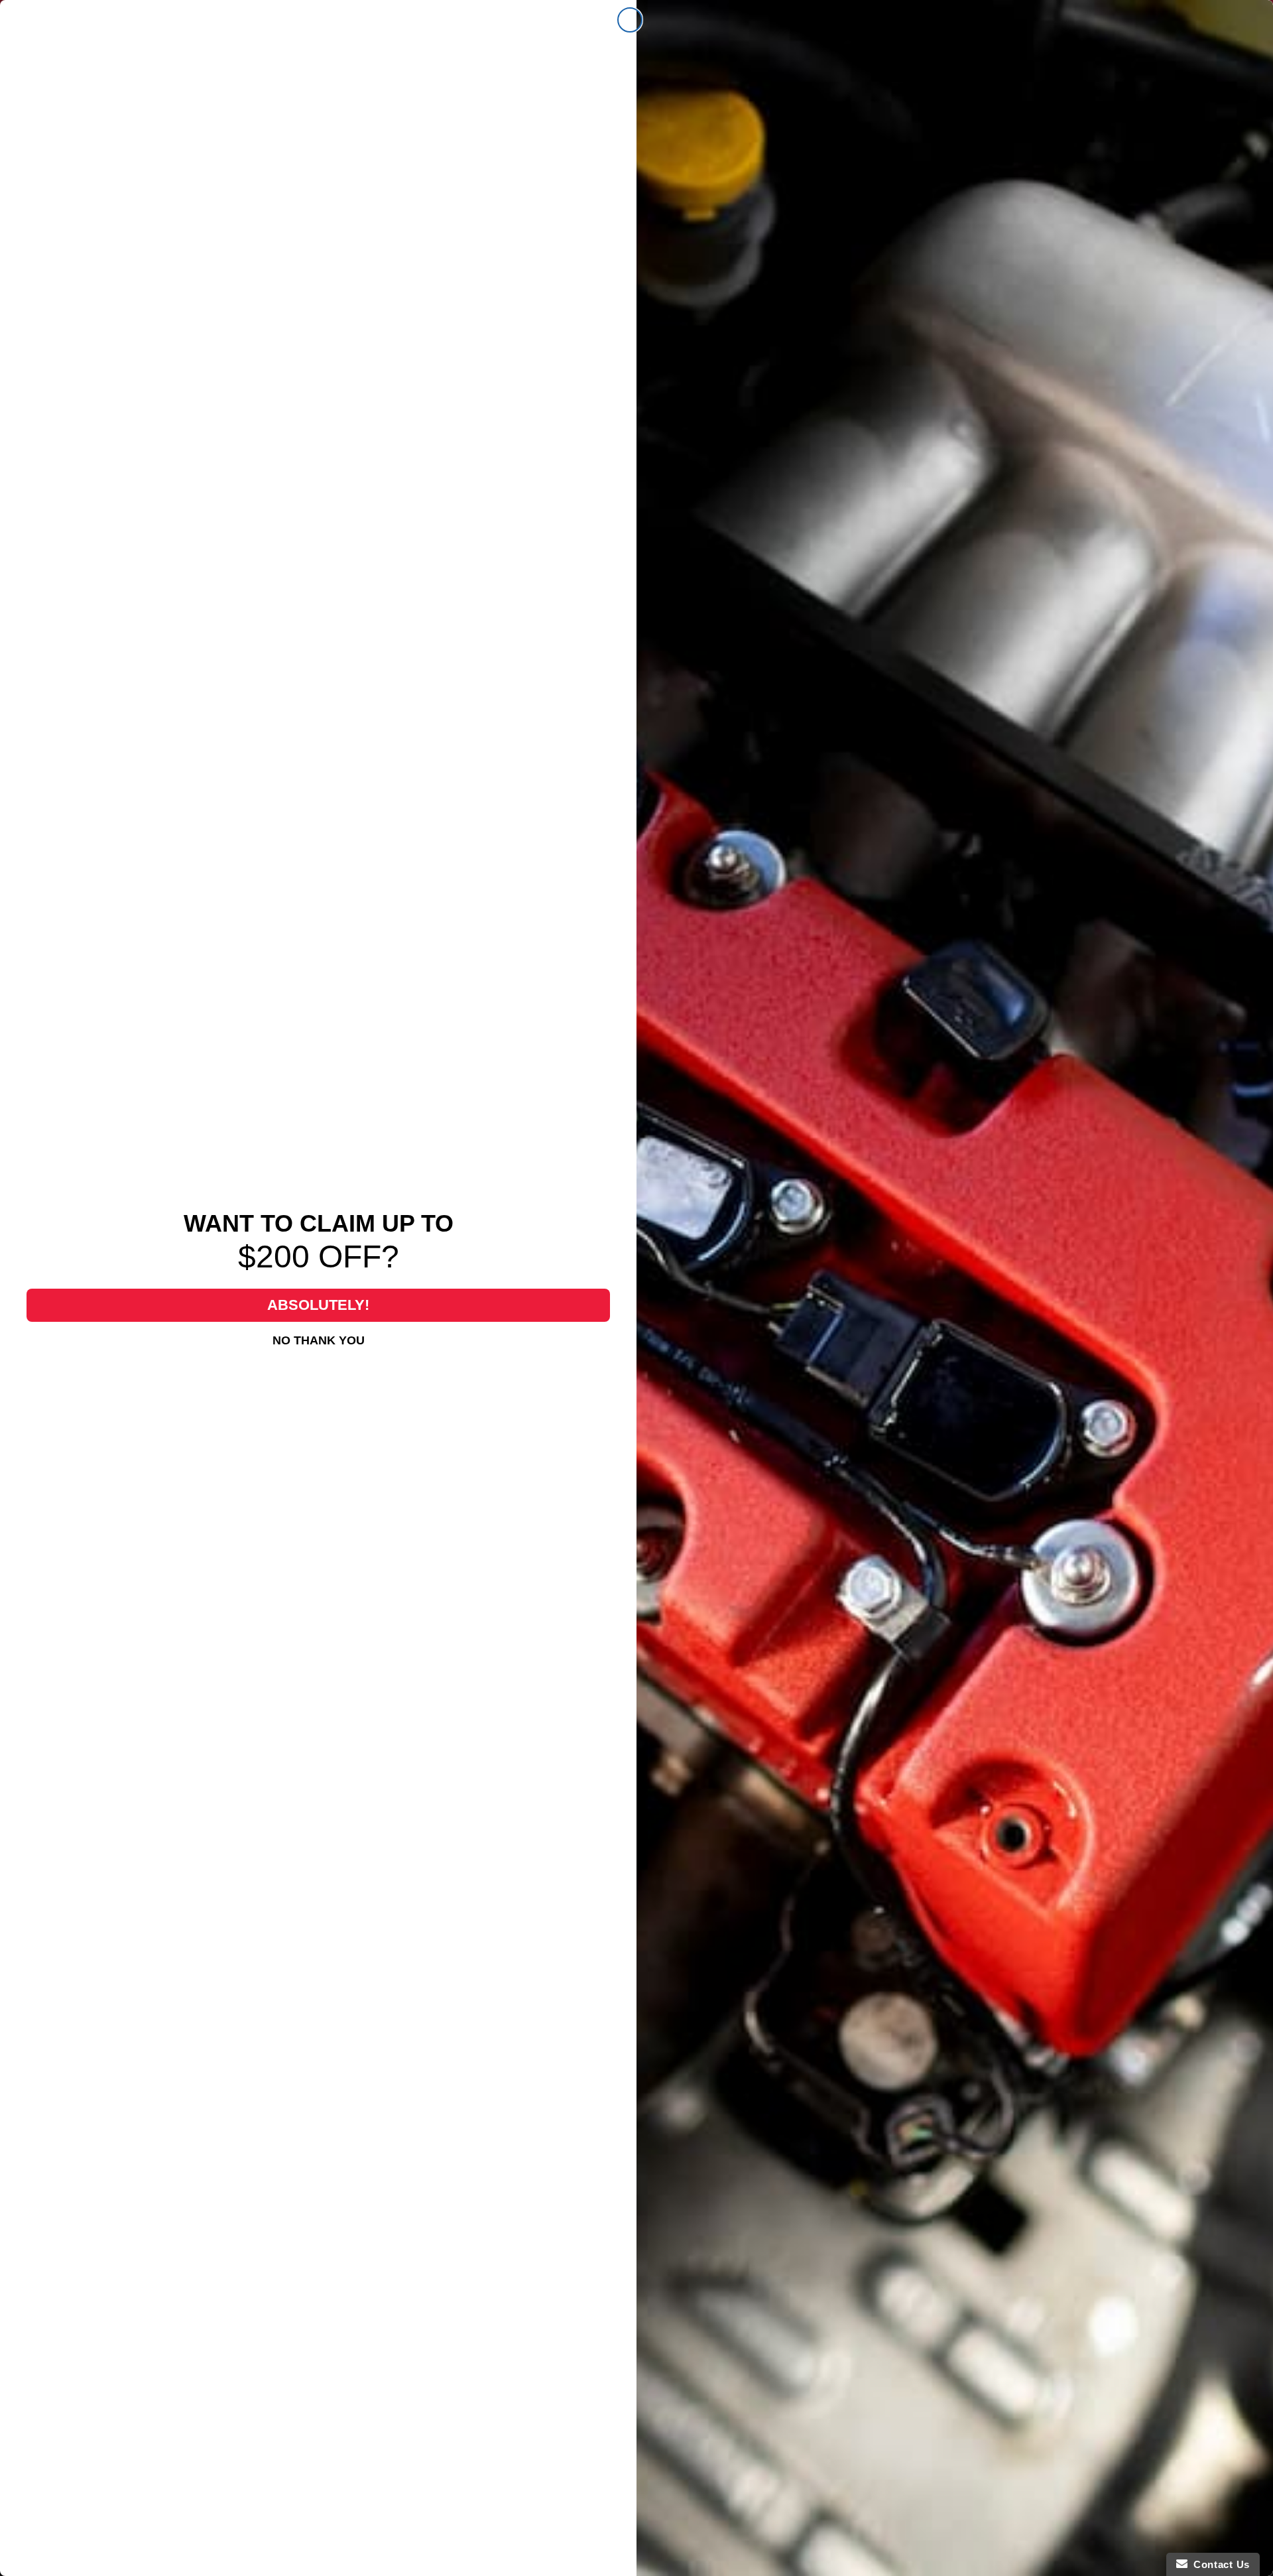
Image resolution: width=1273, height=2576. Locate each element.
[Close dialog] (630, 20)
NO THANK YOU (319, 1340)
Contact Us (1219, 2564)
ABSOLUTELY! (318, 1305)
